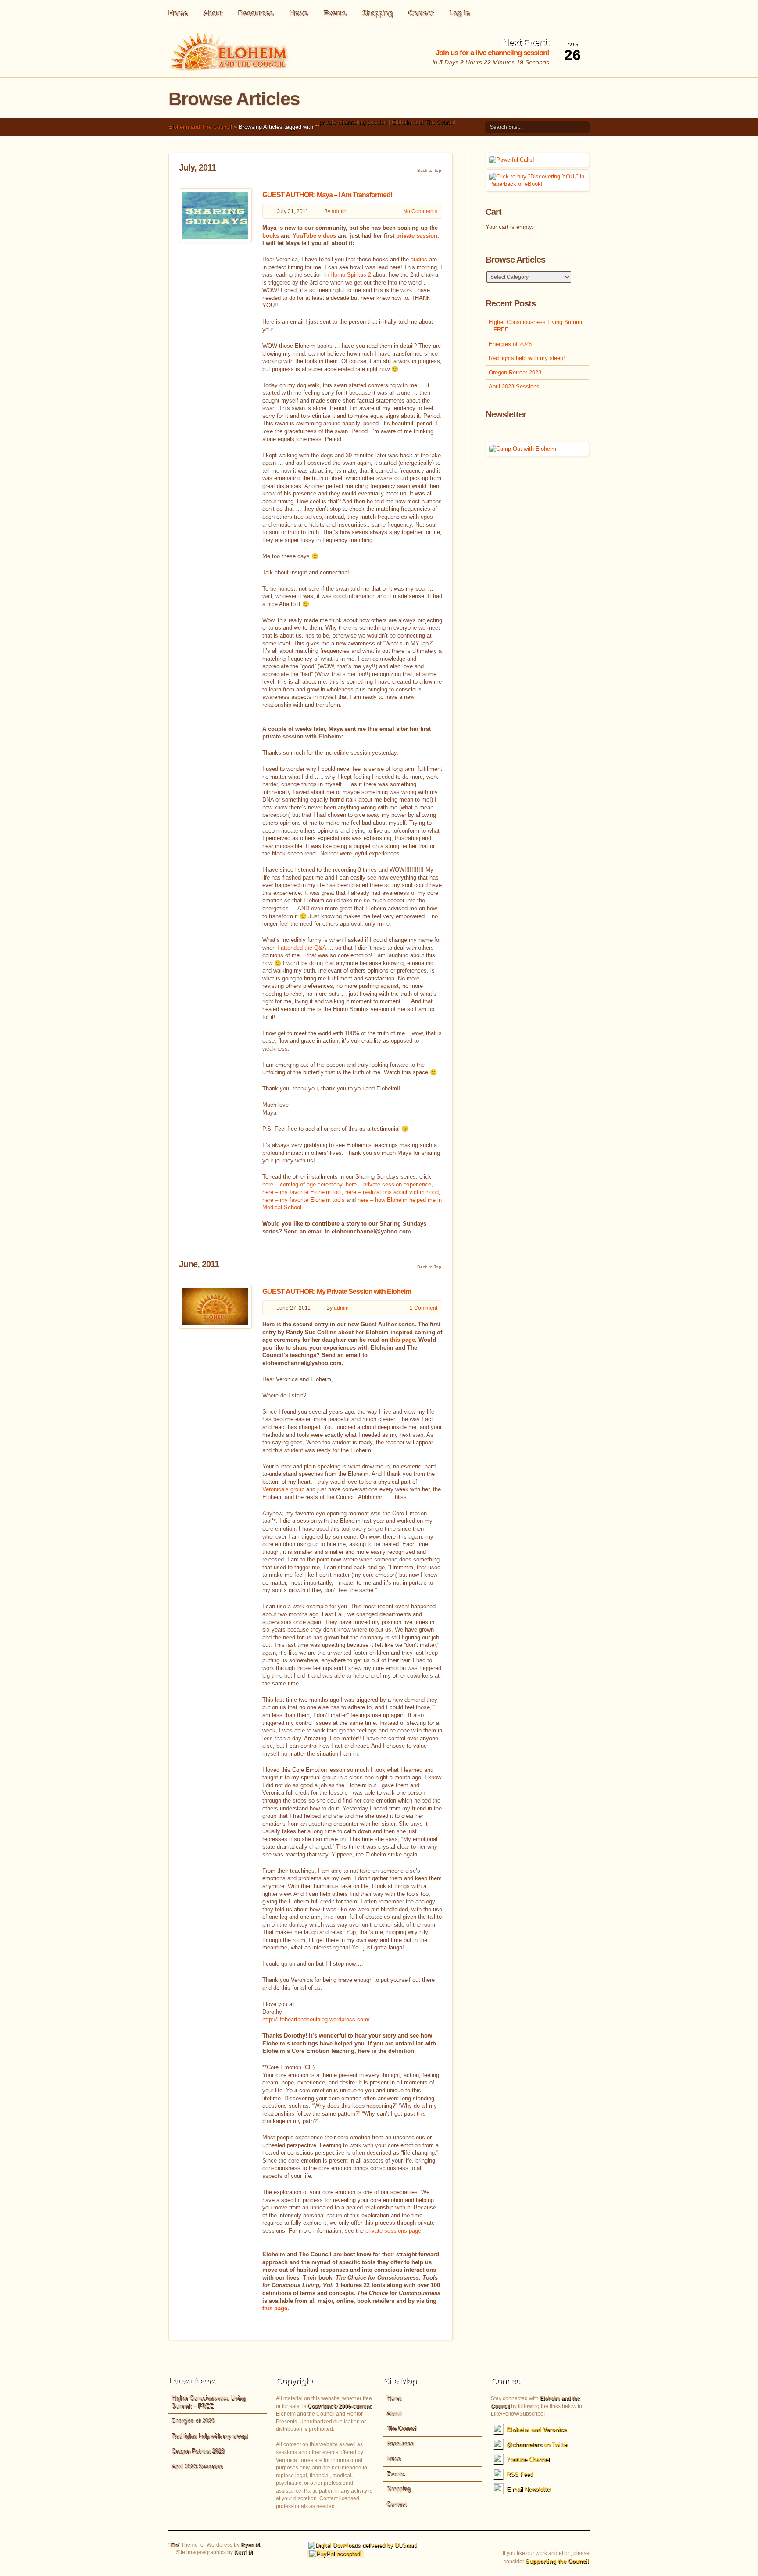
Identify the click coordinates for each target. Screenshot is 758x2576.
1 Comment (424, 1308)
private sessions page (393, 2231)
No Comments (420, 211)
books (271, 236)
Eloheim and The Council (200, 127)
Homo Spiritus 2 (351, 275)
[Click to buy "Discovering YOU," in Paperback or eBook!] (537, 184)
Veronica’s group (283, 1489)
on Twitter (538, 2445)
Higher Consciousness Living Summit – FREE (536, 326)
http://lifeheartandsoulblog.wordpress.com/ (316, 2019)
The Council (402, 2428)
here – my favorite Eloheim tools (304, 1200)
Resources (256, 13)
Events (335, 13)
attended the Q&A (303, 948)
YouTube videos (314, 236)
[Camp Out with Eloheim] (523, 449)
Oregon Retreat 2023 (515, 372)
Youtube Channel (528, 2460)
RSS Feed (520, 2474)
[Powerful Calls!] (512, 160)
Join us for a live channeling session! (492, 53)
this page (402, 1340)
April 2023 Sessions (514, 387)
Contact (421, 13)
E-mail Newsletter (529, 2489)
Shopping (377, 13)
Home (178, 13)
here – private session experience (388, 1185)
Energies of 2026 (510, 344)
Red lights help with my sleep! (527, 358)
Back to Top (429, 170)
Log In (460, 13)
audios (419, 259)
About (213, 13)
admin (339, 211)
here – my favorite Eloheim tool (302, 1192)
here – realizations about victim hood (392, 1192)
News (299, 13)
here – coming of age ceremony (302, 1185)
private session (417, 236)
